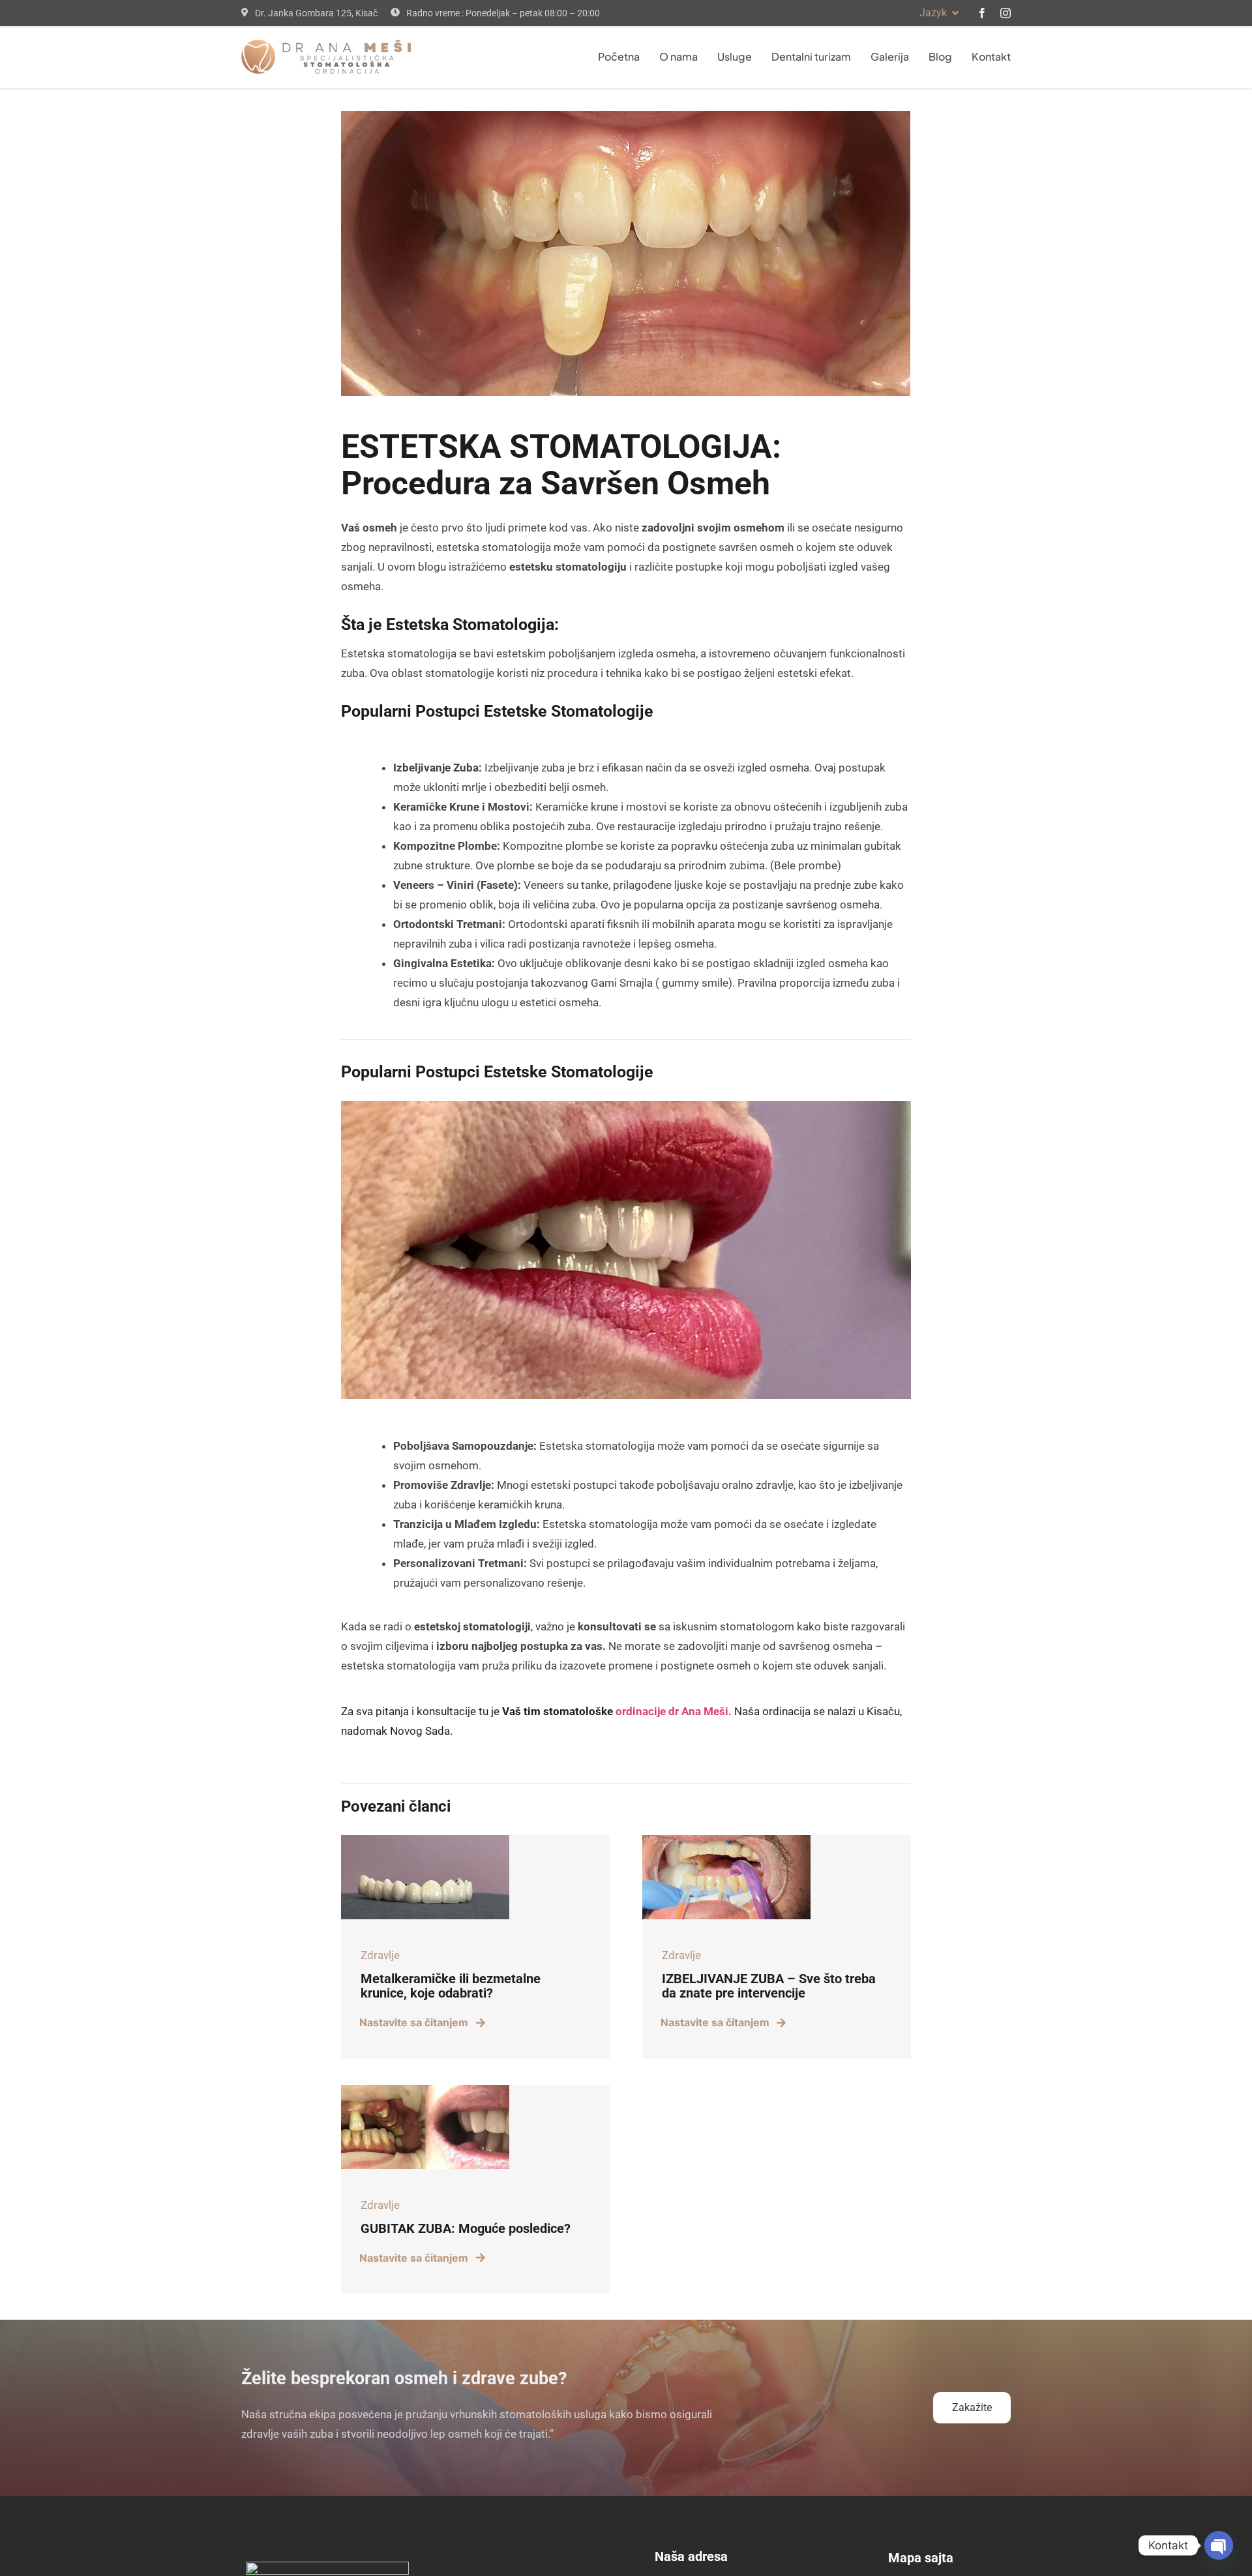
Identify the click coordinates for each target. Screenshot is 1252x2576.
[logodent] (326, 45)
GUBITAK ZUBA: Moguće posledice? (466, 2228)
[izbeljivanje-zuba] (726, 1840)
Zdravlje (380, 1955)
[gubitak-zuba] (425, 2090)
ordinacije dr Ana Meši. (674, 1711)
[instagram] (1006, 13)
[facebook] (982, 13)
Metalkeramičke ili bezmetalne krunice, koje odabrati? (451, 1986)
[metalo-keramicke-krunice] (425, 1840)
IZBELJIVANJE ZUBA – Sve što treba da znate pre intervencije (769, 1986)
